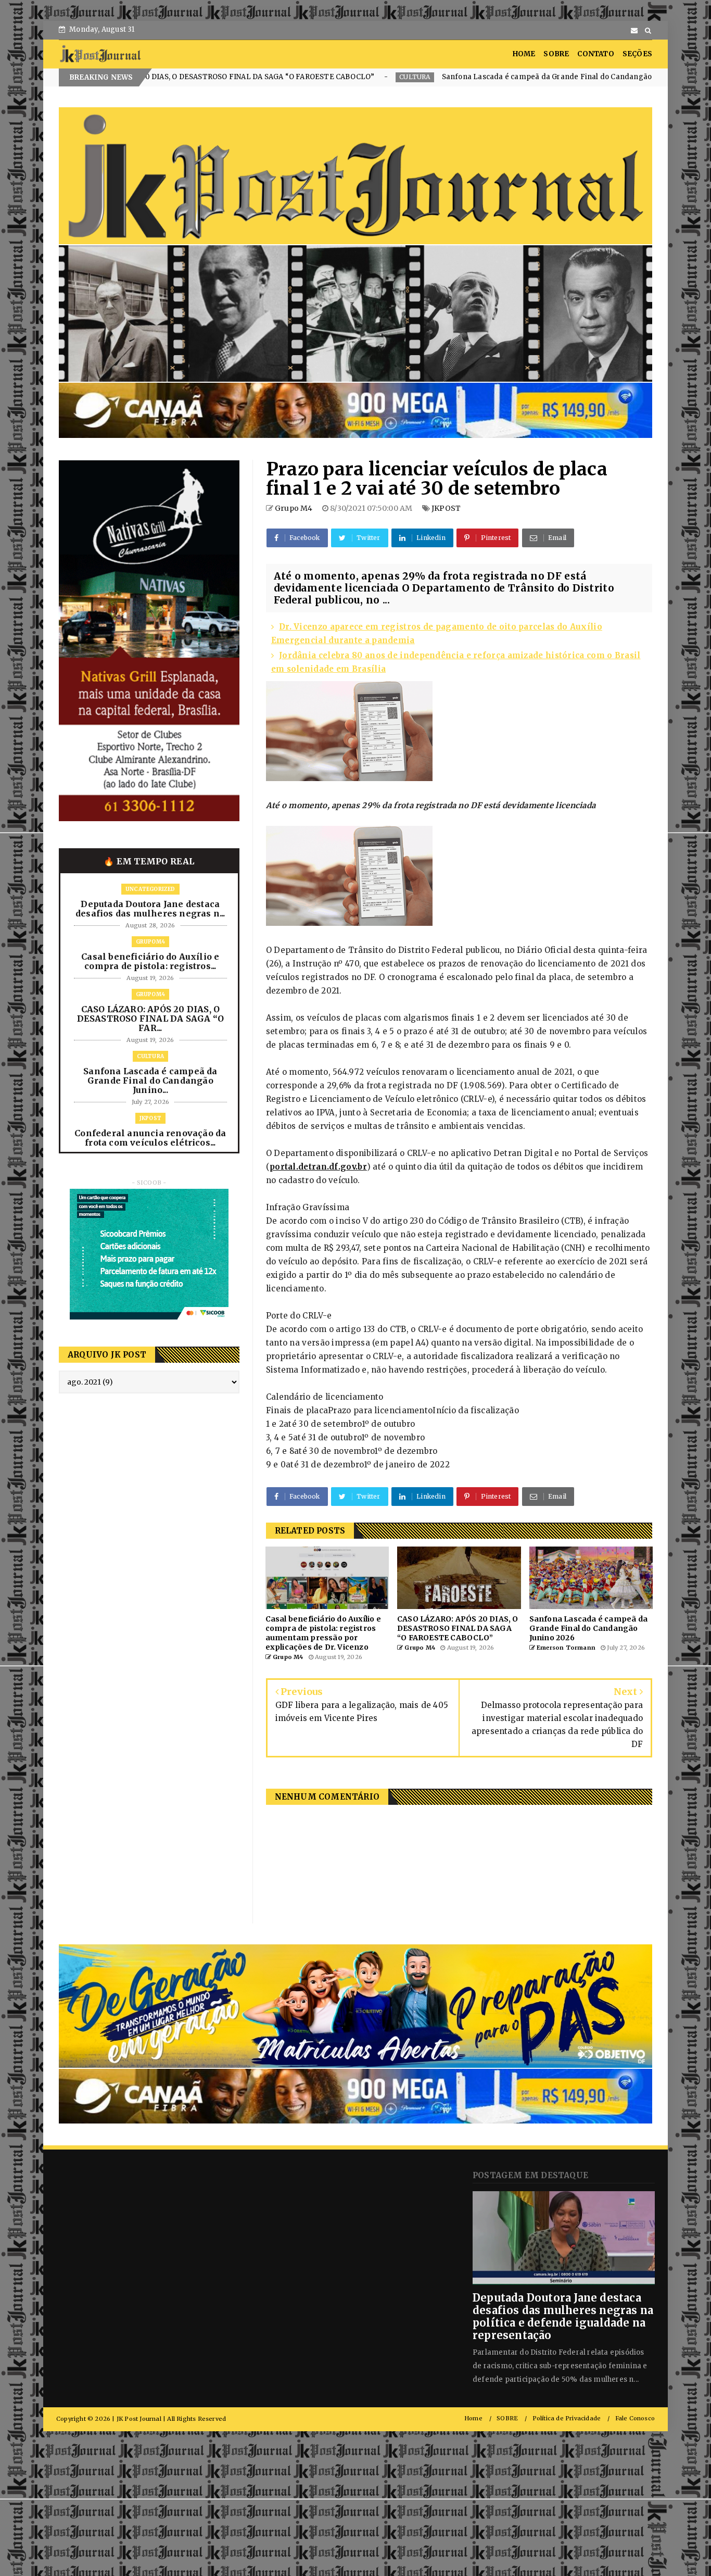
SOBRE (556, 54)
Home (473, 2418)
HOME (524, 54)
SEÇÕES (637, 54)
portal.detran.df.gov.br (318, 1167)
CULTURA (232, 77)
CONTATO (595, 54)
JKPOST (551, 77)
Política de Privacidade (567, 2418)
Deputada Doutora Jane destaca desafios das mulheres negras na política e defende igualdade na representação (563, 2316)
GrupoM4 (150, 942)
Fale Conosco (635, 2418)
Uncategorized (150, 889)
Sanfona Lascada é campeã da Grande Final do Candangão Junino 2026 (387, 77)
